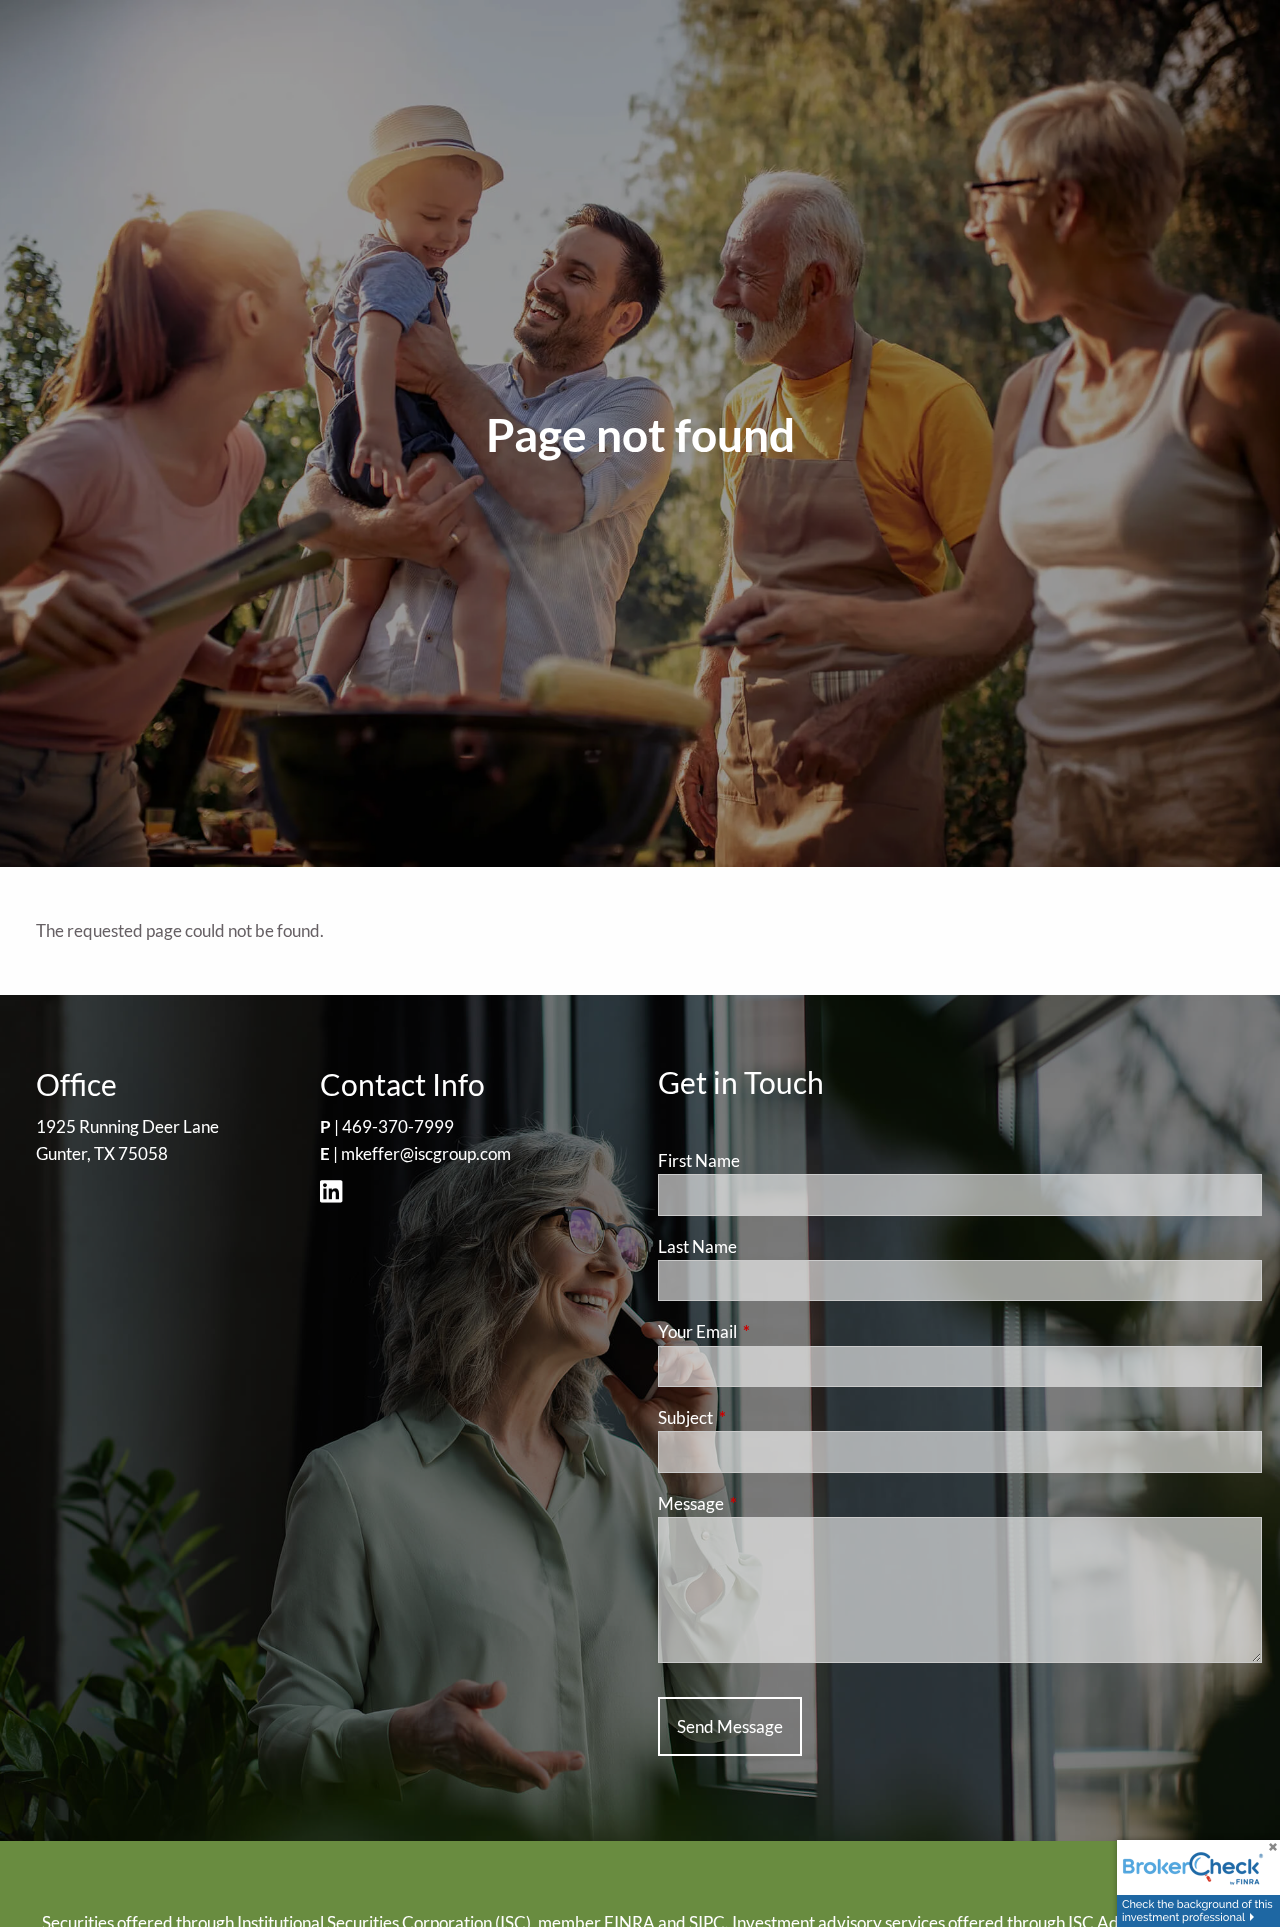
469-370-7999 (398, 1126)
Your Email (775, 1331)
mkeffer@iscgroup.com (426, 1153)
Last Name (697, 1246)
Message (768, 1503)
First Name (699, 1160)
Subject (763, 1417)
